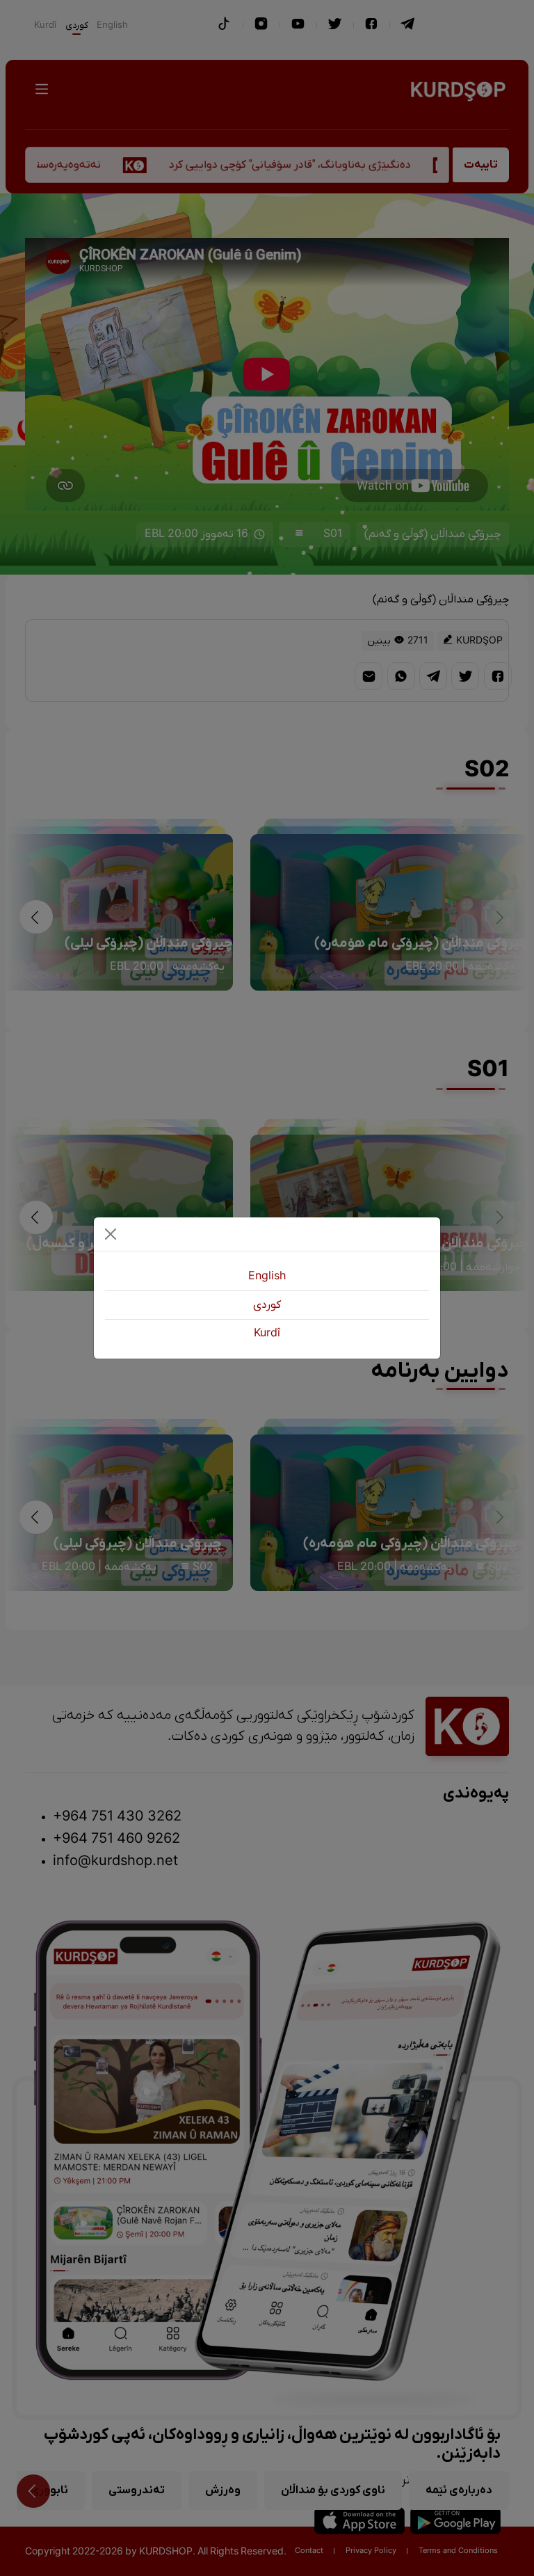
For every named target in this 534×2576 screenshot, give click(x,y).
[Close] (111, 1234)
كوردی (267, 1305)
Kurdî (267, 1334)
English (267, 1277)
